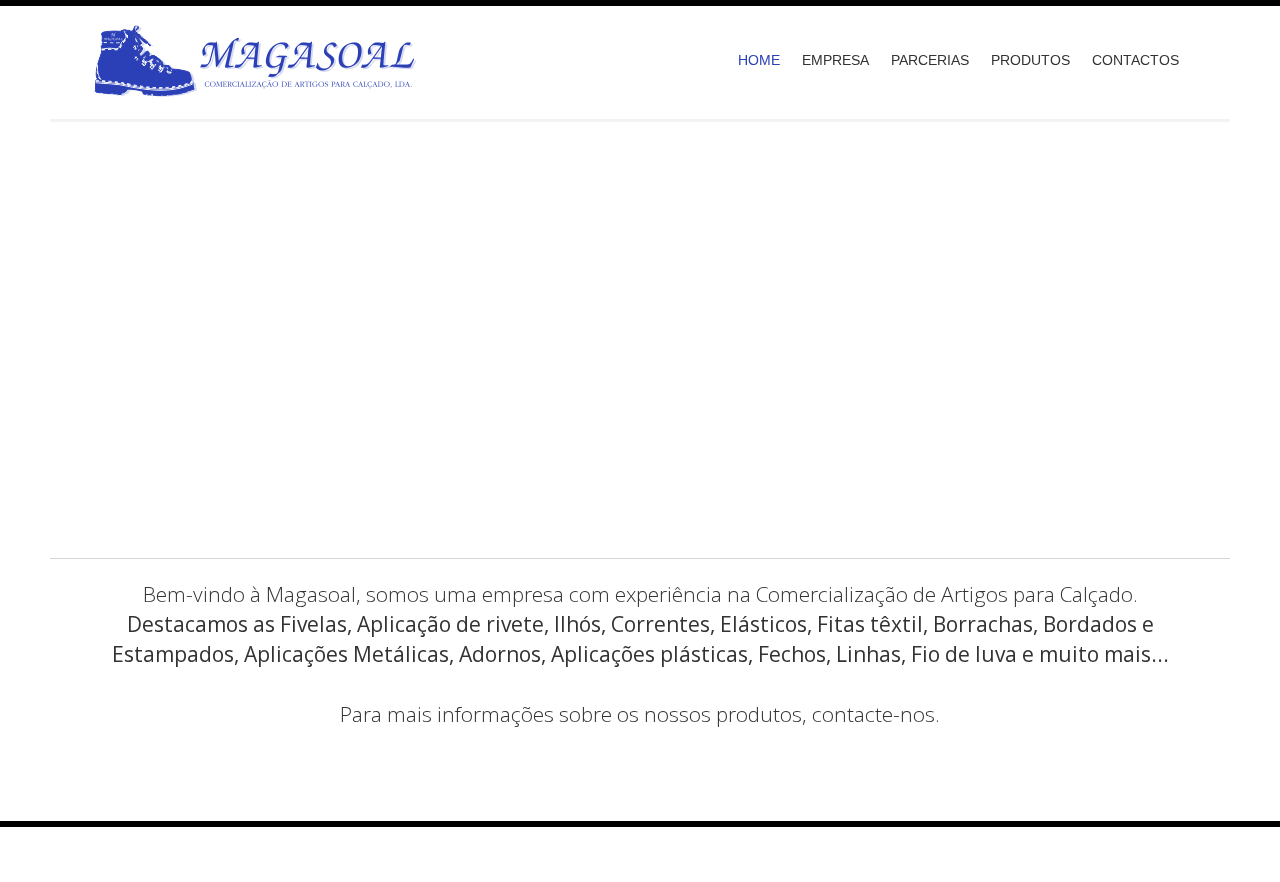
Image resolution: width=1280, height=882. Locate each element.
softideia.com (568, 849)
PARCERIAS (930, 60)
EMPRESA (835, 60)
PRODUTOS (1030, 60)
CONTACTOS (1135, 60)
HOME (759, 60)
